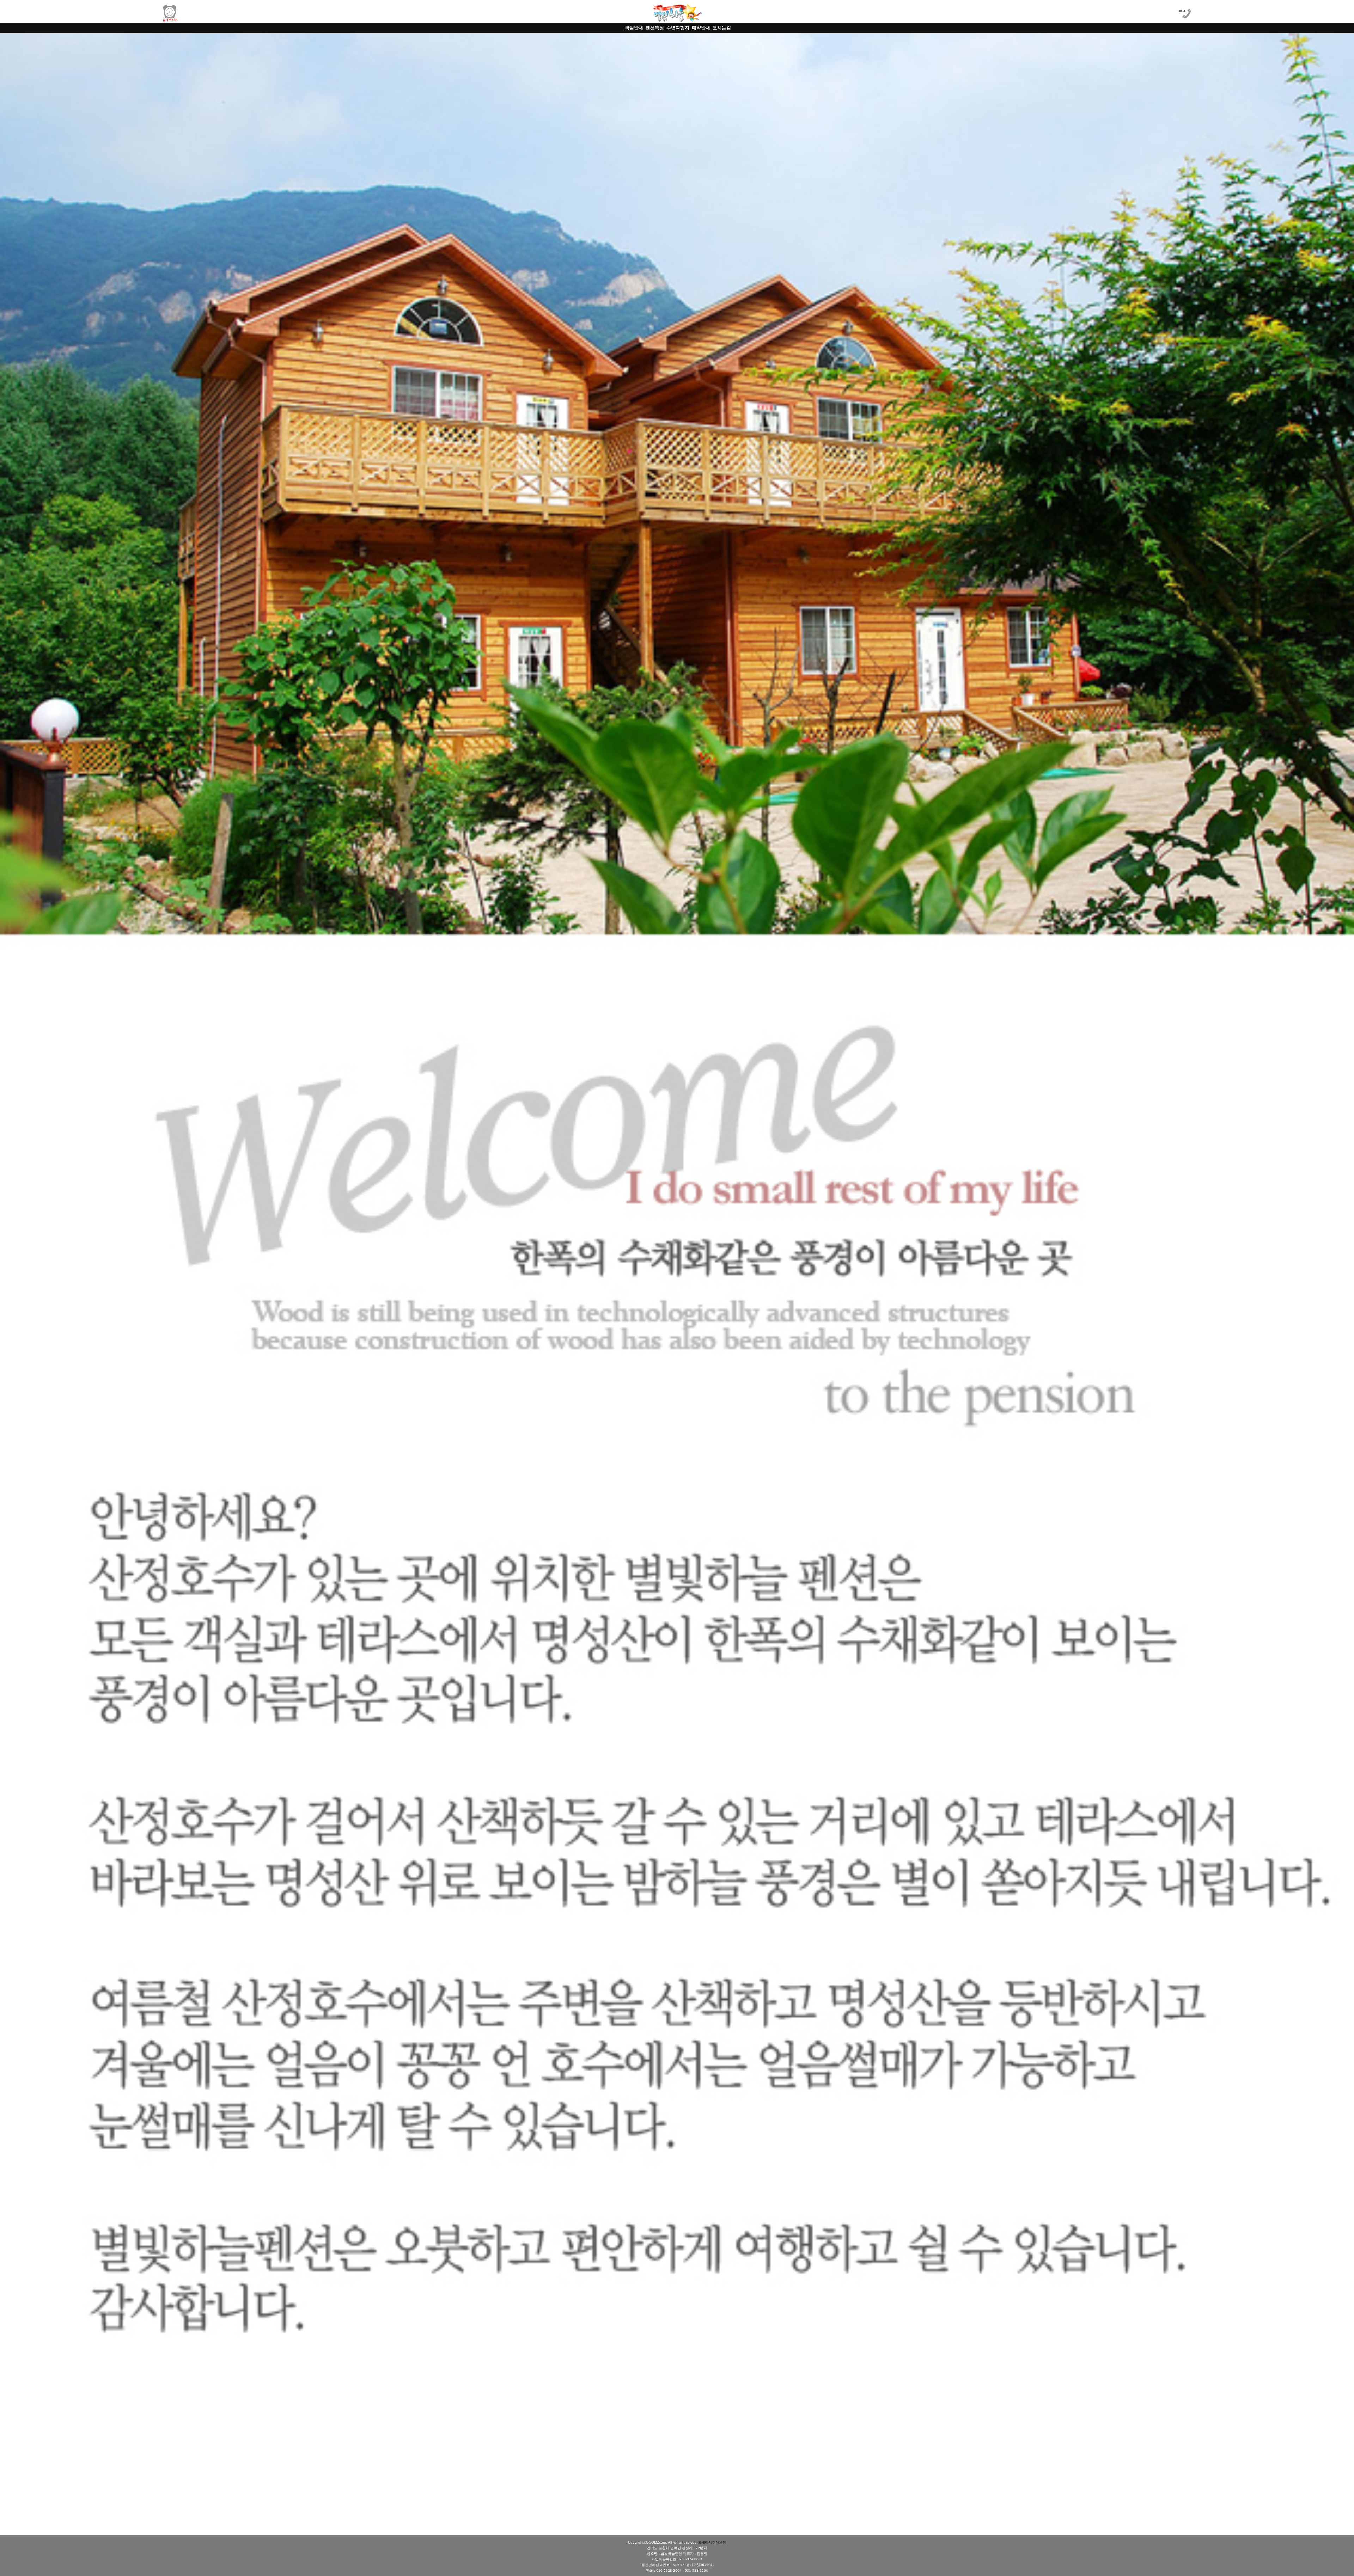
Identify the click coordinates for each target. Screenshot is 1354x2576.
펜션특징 (655, 28)
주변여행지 (678, 28)
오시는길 (722, 28)
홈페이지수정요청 (712, 2542)
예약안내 (701, 28)
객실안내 (634, 28)
